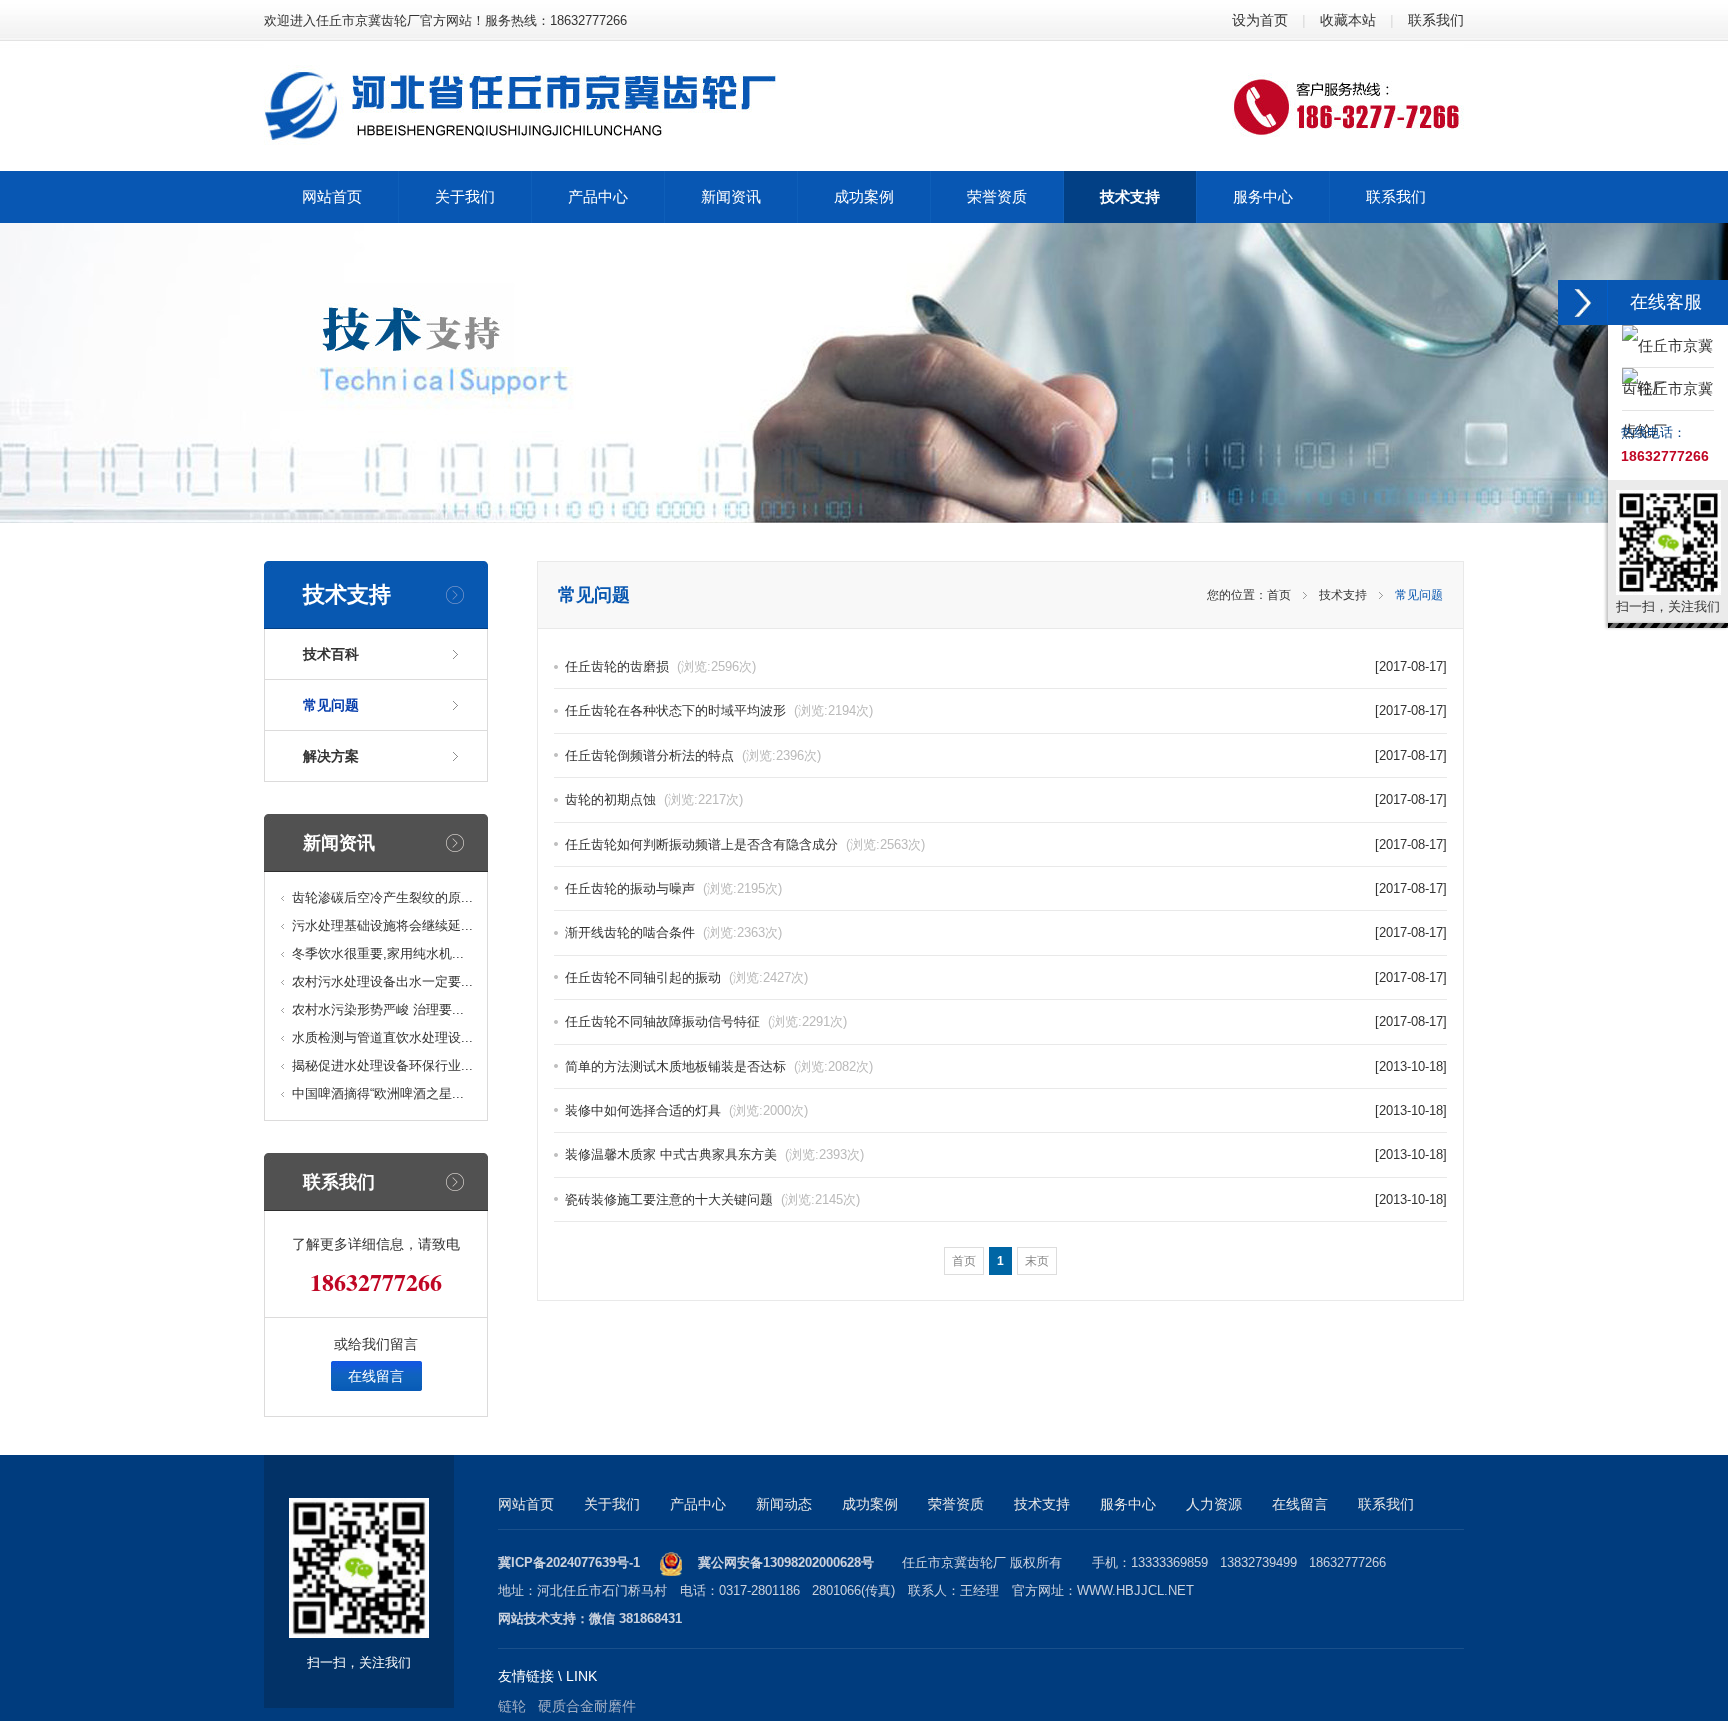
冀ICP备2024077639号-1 (569, 1562)
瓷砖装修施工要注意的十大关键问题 (712, 1199)
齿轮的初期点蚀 (654, 799)
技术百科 (331, 654)
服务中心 (1128, 1504)
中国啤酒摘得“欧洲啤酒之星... (378, 1093)
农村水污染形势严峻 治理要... (378, 1009)
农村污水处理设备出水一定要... (382, 981)
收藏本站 (1348, 20)
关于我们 (612, 1504)
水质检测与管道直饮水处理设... (382, 1037)
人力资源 (1214, 1504)
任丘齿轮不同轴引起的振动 (686, 977)
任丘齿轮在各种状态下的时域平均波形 (719, 710)
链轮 (512, 1706)
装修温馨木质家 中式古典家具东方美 (714, 1154)
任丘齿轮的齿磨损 (660, 666)
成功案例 (870, 1504)
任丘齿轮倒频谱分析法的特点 (693, 755)
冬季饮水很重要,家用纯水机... (378, 953)
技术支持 (1343, 595)
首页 (1279, 595)
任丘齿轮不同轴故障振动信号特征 (706, 1021)
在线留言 (376, 1376)
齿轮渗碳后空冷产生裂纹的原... (382, 897)
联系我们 (1436, 20)
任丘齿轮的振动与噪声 (673, 888)
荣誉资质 (956, 1504)
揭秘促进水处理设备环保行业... (382, 1065)
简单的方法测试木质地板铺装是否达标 (719, 1066)
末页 (1037, 1261)
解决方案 (331, 756)
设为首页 (1260, 20)
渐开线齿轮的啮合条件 (673, 932)
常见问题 (331, 705)
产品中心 (698, 1504)
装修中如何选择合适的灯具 (686, 1110)
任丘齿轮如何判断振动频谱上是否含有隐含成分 (745, 844)
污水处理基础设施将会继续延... (382, 925)
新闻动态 (784, 1504)
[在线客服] (1583, 302)
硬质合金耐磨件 (587, 1706)
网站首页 (526, 1504)
